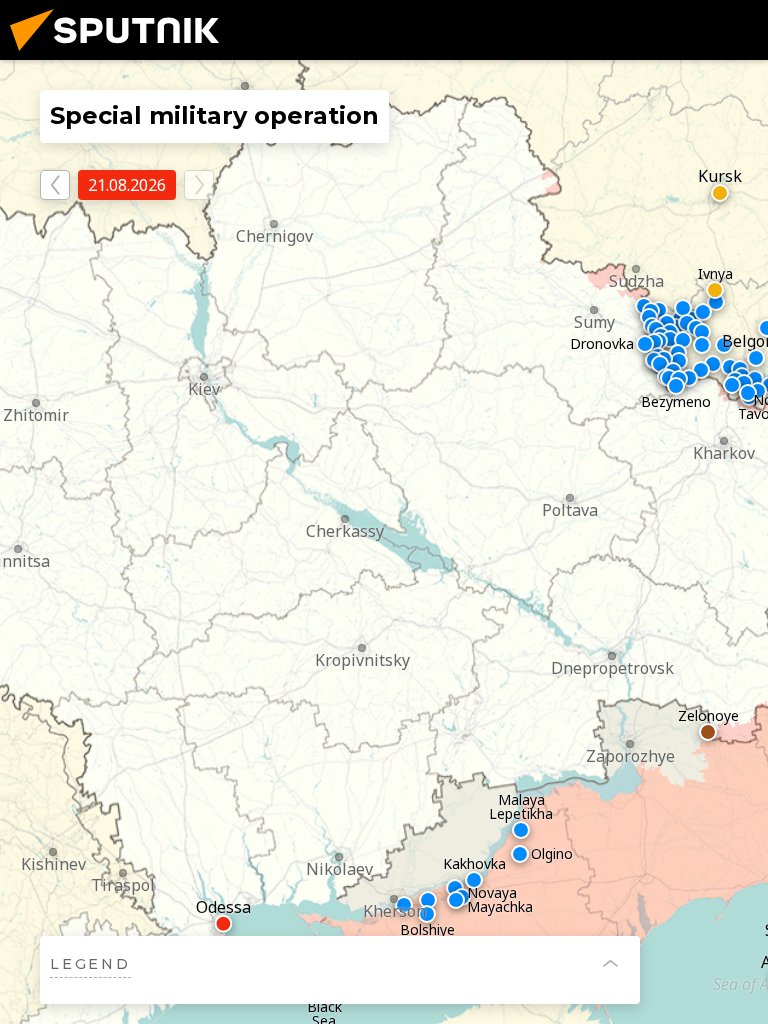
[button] (18, 550)
